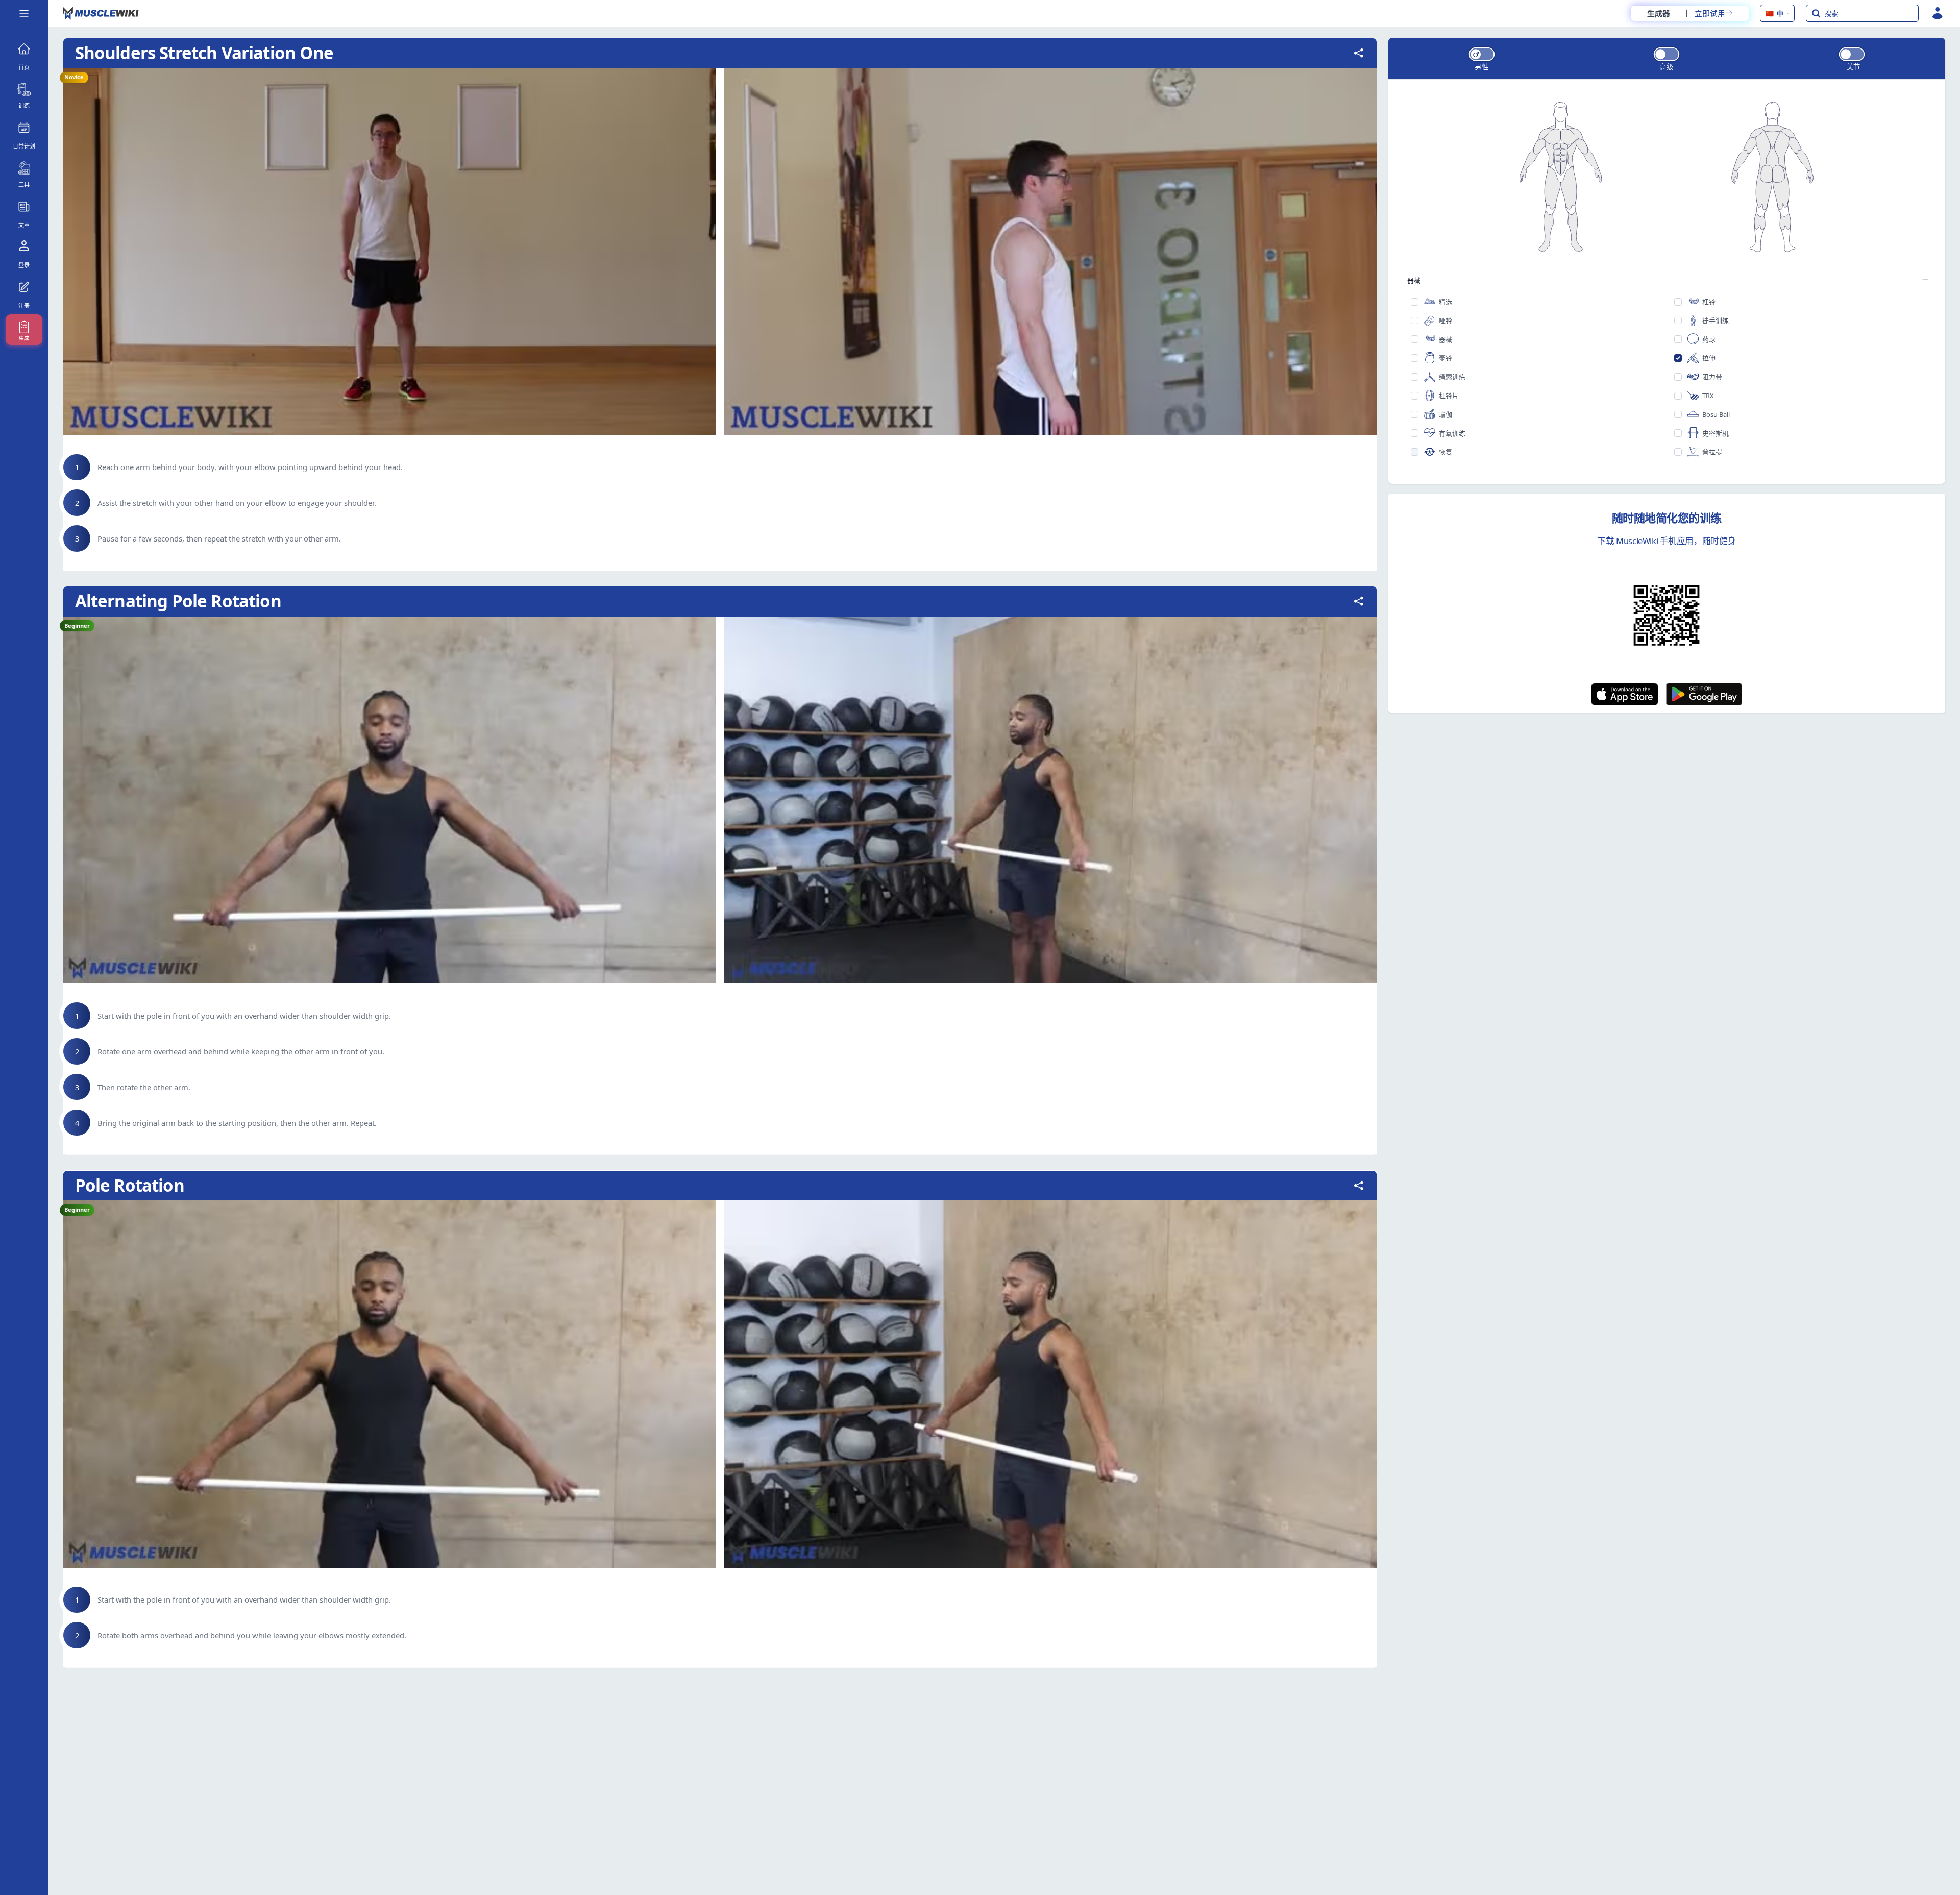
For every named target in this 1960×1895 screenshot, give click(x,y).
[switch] (1482, 54)
